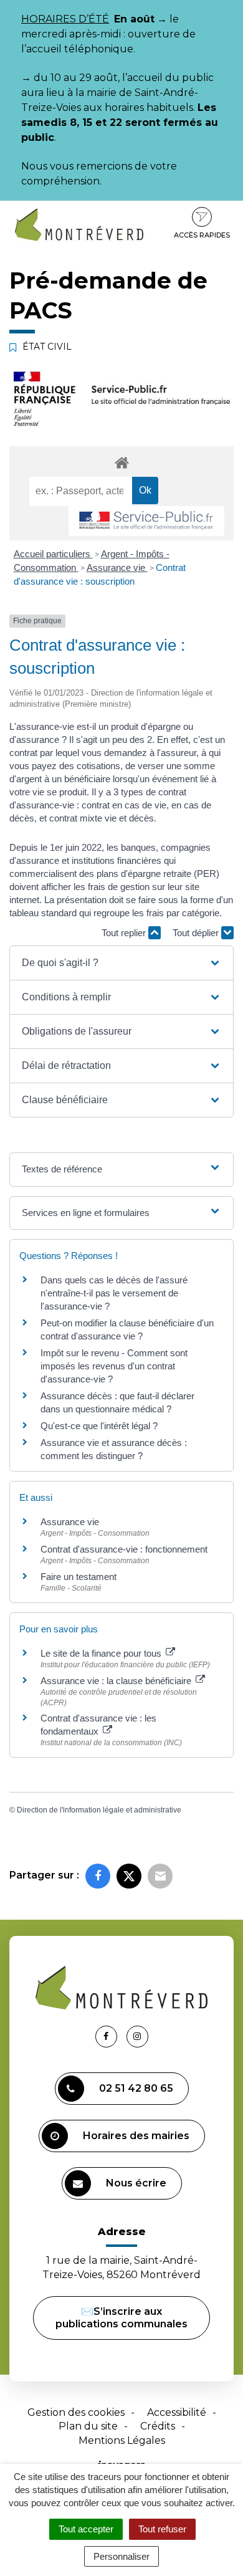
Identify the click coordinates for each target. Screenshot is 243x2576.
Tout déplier (197, 933)
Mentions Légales (122, 2440)
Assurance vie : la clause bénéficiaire (117, 1681)
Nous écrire (136, 2183)
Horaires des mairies (136, 2136)
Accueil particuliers (53, 554)
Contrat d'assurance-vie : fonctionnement (124, 1549)
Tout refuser (162, 2529)
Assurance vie (117, 567)
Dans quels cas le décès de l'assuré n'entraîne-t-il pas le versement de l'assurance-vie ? (114, 1293)
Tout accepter (86, 2529)
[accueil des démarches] (121, 462)
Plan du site (88, 2426)
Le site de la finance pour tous (102, 1653)
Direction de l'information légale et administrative (99, 1810)
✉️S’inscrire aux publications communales (121, 2318)
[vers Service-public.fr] (146, 521)
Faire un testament (79, 1577)
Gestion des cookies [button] (76, 2412)
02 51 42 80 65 (136, 2088)
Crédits (158, 2426)
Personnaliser (121, 2556)
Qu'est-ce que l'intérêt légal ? (99, 1426)
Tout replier (125, 933)
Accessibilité (177, 2412)
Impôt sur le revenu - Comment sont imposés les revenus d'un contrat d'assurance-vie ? (114, 1366)
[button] (122, 963)
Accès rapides (202, 235)
